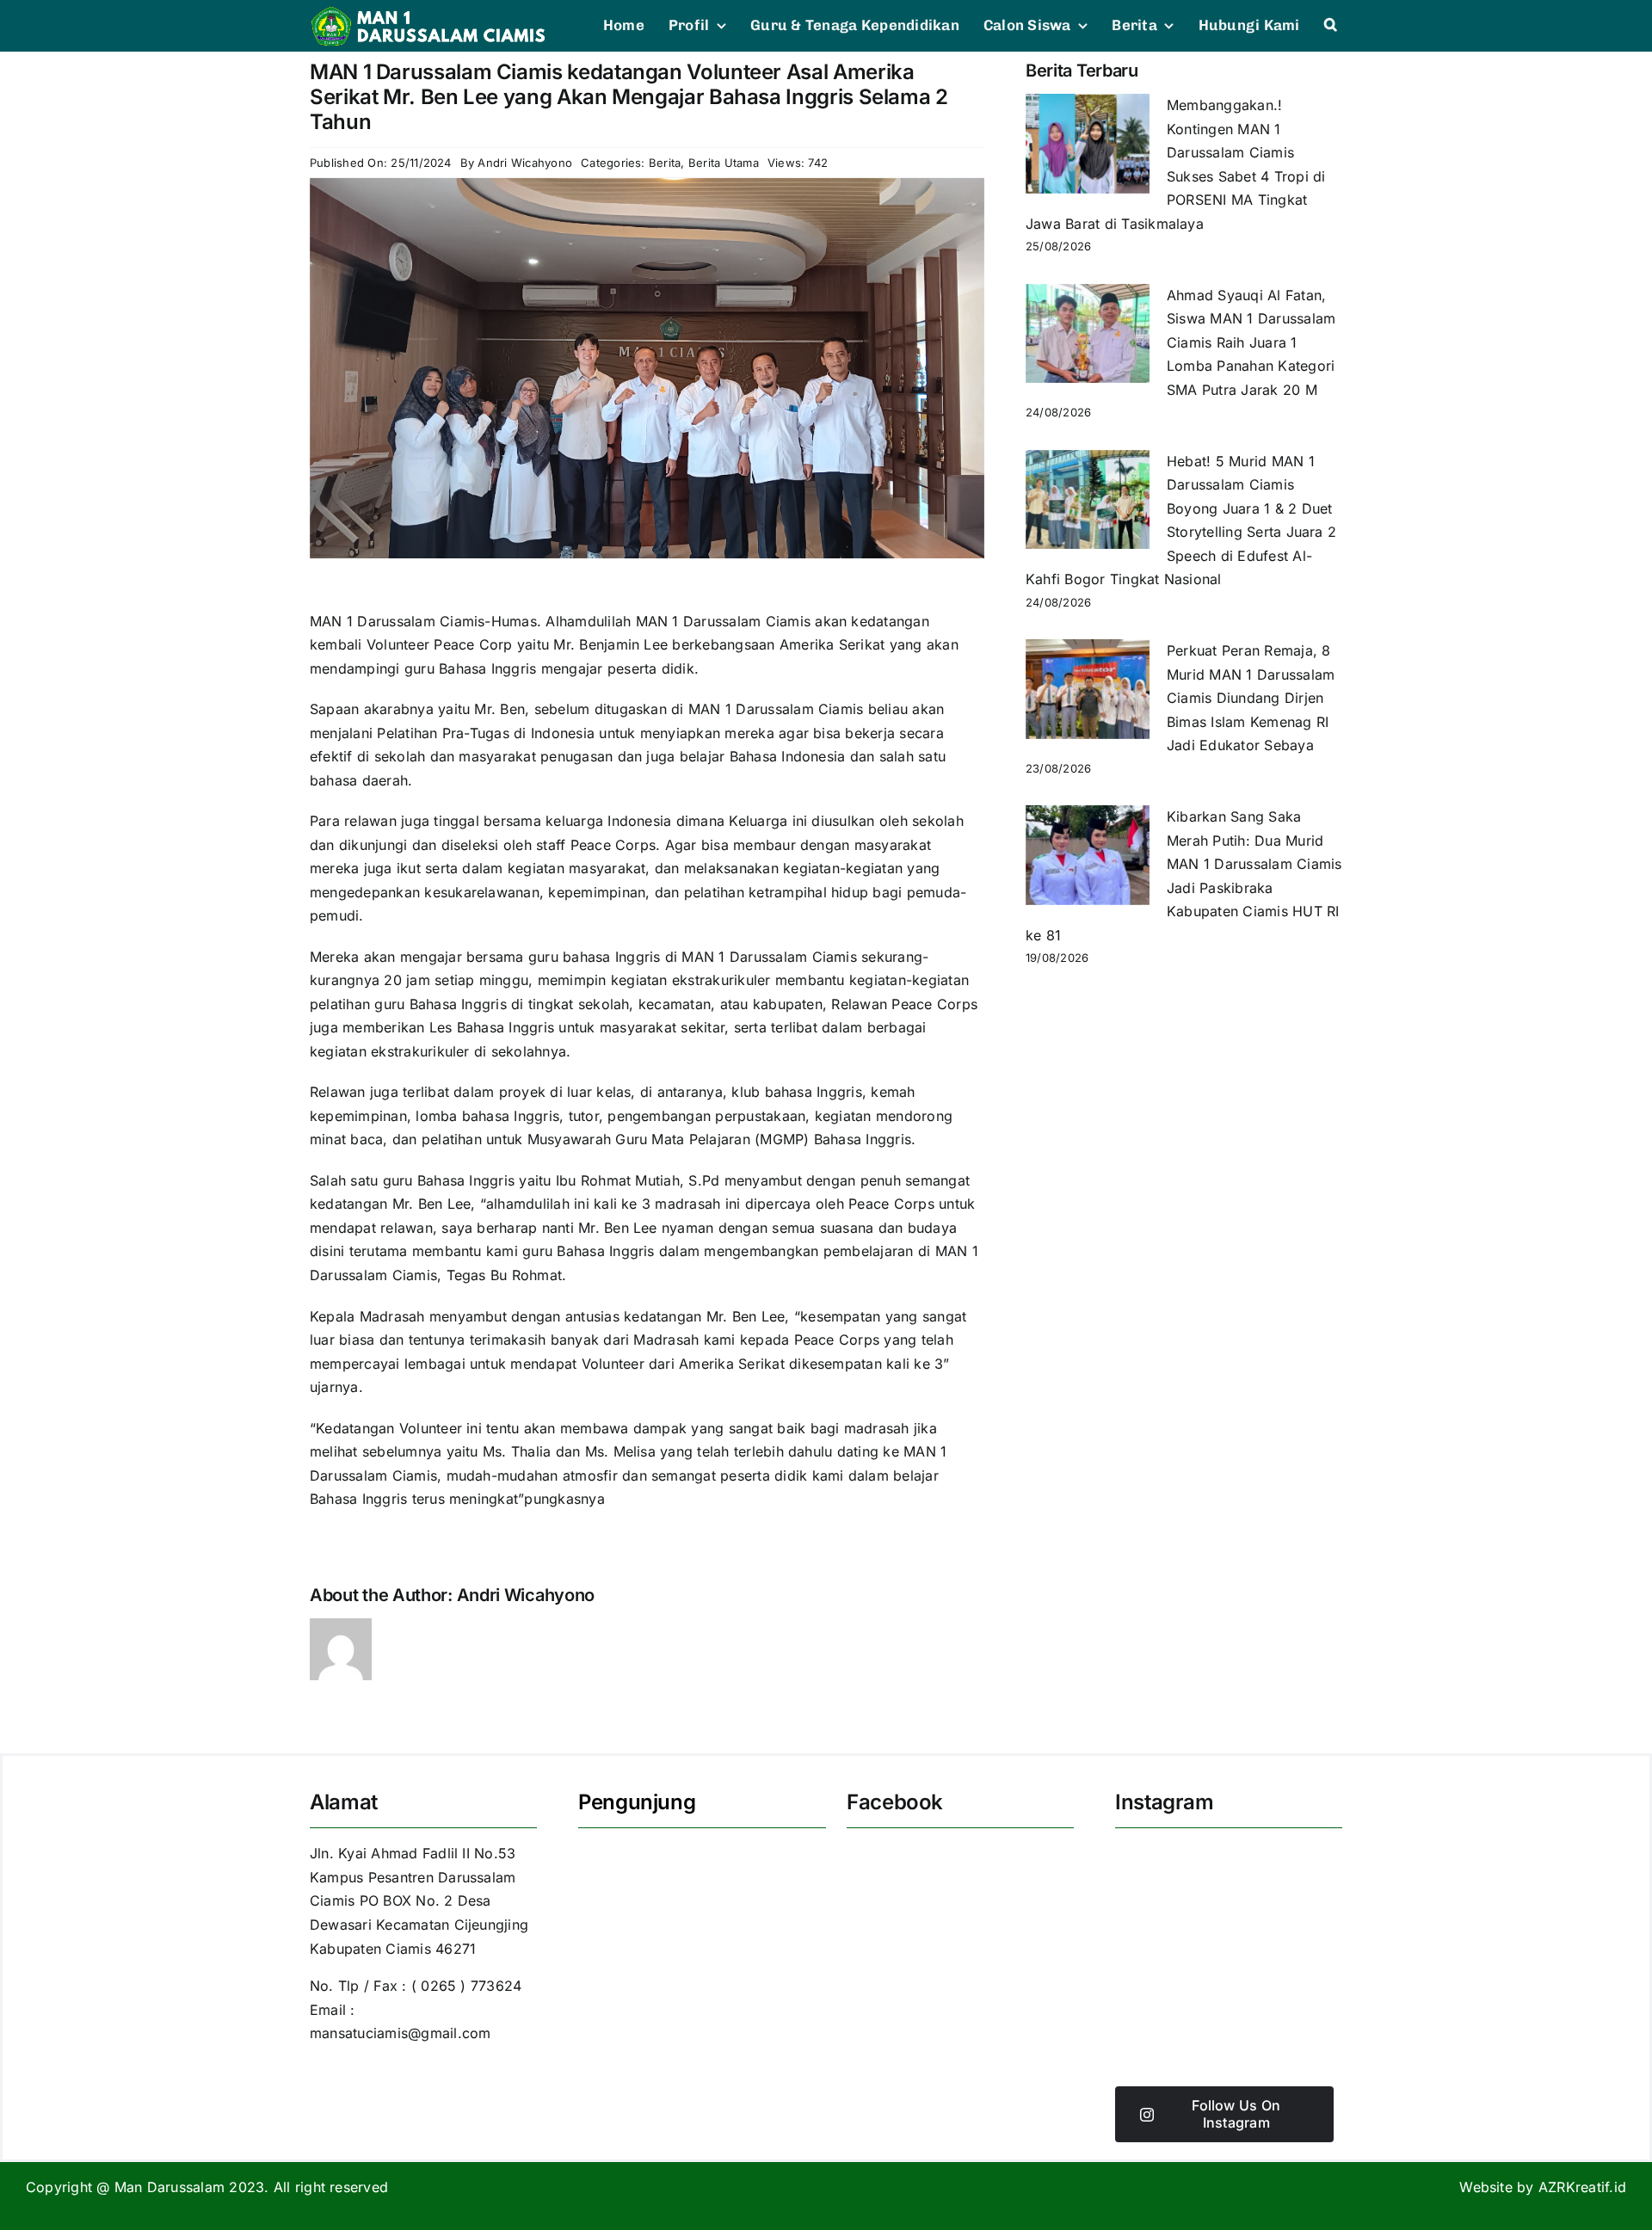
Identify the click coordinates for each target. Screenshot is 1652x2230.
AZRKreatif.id (1582, 2187)
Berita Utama (724, 163)
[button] (1331, 26)
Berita (665, 163)
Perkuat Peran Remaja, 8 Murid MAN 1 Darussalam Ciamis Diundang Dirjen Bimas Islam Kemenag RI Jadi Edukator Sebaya (1251, 698)
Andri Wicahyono (525, 163)
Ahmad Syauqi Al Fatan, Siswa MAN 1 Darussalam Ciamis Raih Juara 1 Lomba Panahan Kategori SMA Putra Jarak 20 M (1251, 342)
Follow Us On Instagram (1236, 2113)
